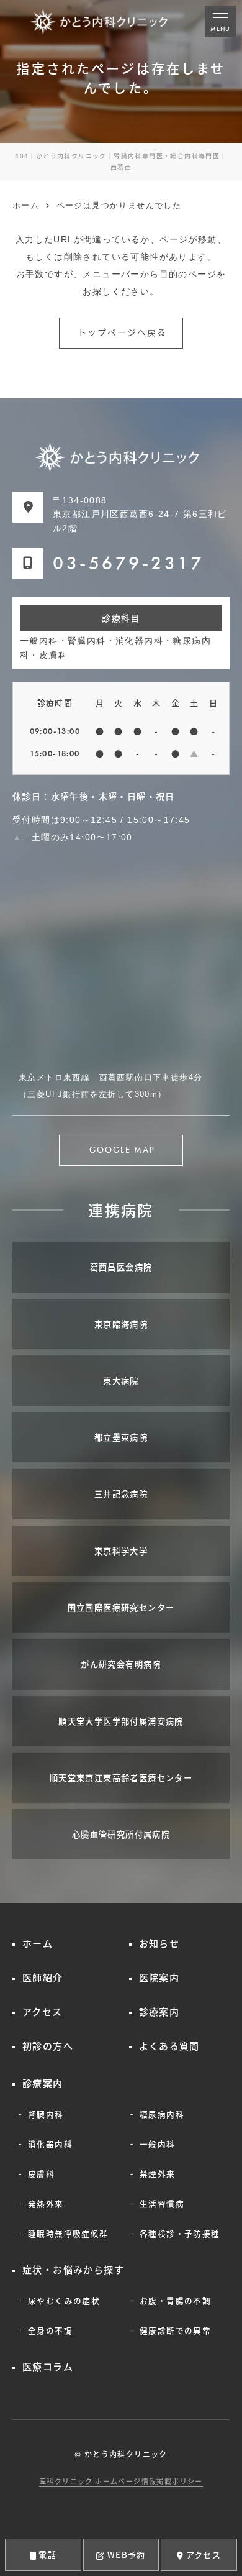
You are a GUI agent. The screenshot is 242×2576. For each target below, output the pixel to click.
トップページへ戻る (123, 333)
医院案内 (159, 1977)
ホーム (38, 1943)
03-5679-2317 (128, 563)
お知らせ (159, 1943)
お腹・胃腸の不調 (175, 2300)
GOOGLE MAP (123, 1150)
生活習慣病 (162, 2203)
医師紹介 (43, 1977)
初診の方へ (48, 2046)
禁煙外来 (158, 2174)
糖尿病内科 (162, 2114)
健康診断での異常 (175, 2330)
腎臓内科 (46, 2114)
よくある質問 (169, 2046)
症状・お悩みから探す (73, 2269)
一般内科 (158, 2144)
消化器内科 (50, 2144)
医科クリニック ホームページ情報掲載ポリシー (121, 2481)
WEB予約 (127, 2555)
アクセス (204, 2555)
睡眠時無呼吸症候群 (68, 2233)
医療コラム (48, 2366)
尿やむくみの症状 (64, 2300)
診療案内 (159, 2011)
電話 (47, 2555)
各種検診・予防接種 (180, 2233)
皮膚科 (41, 2174)
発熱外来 (46, 2203)
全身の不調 (50, 2330)
